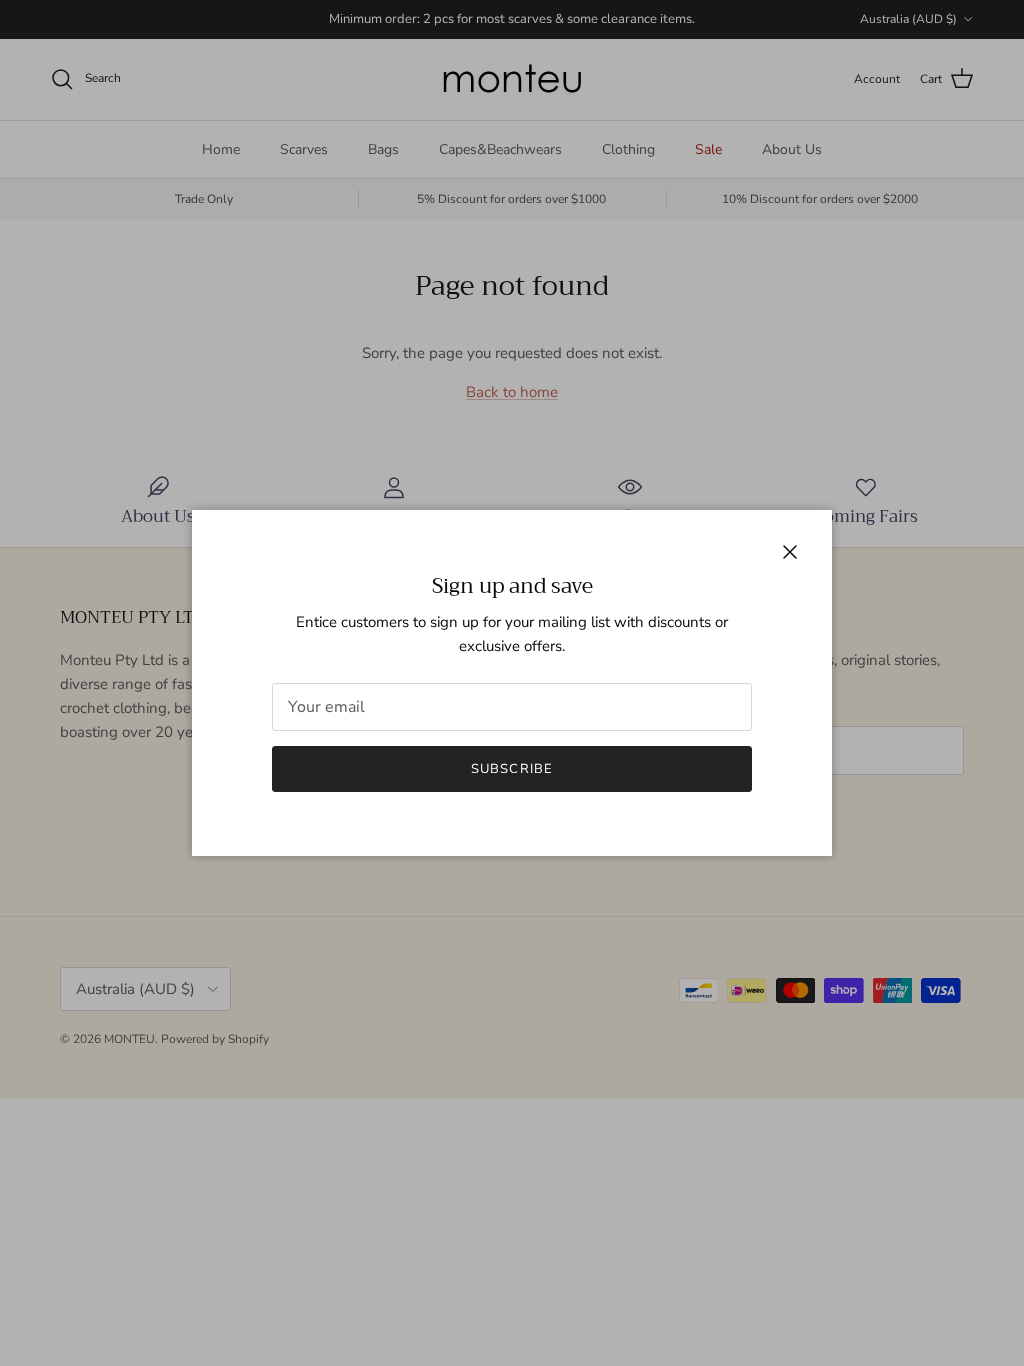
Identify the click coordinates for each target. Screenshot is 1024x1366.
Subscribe (511, 769)
